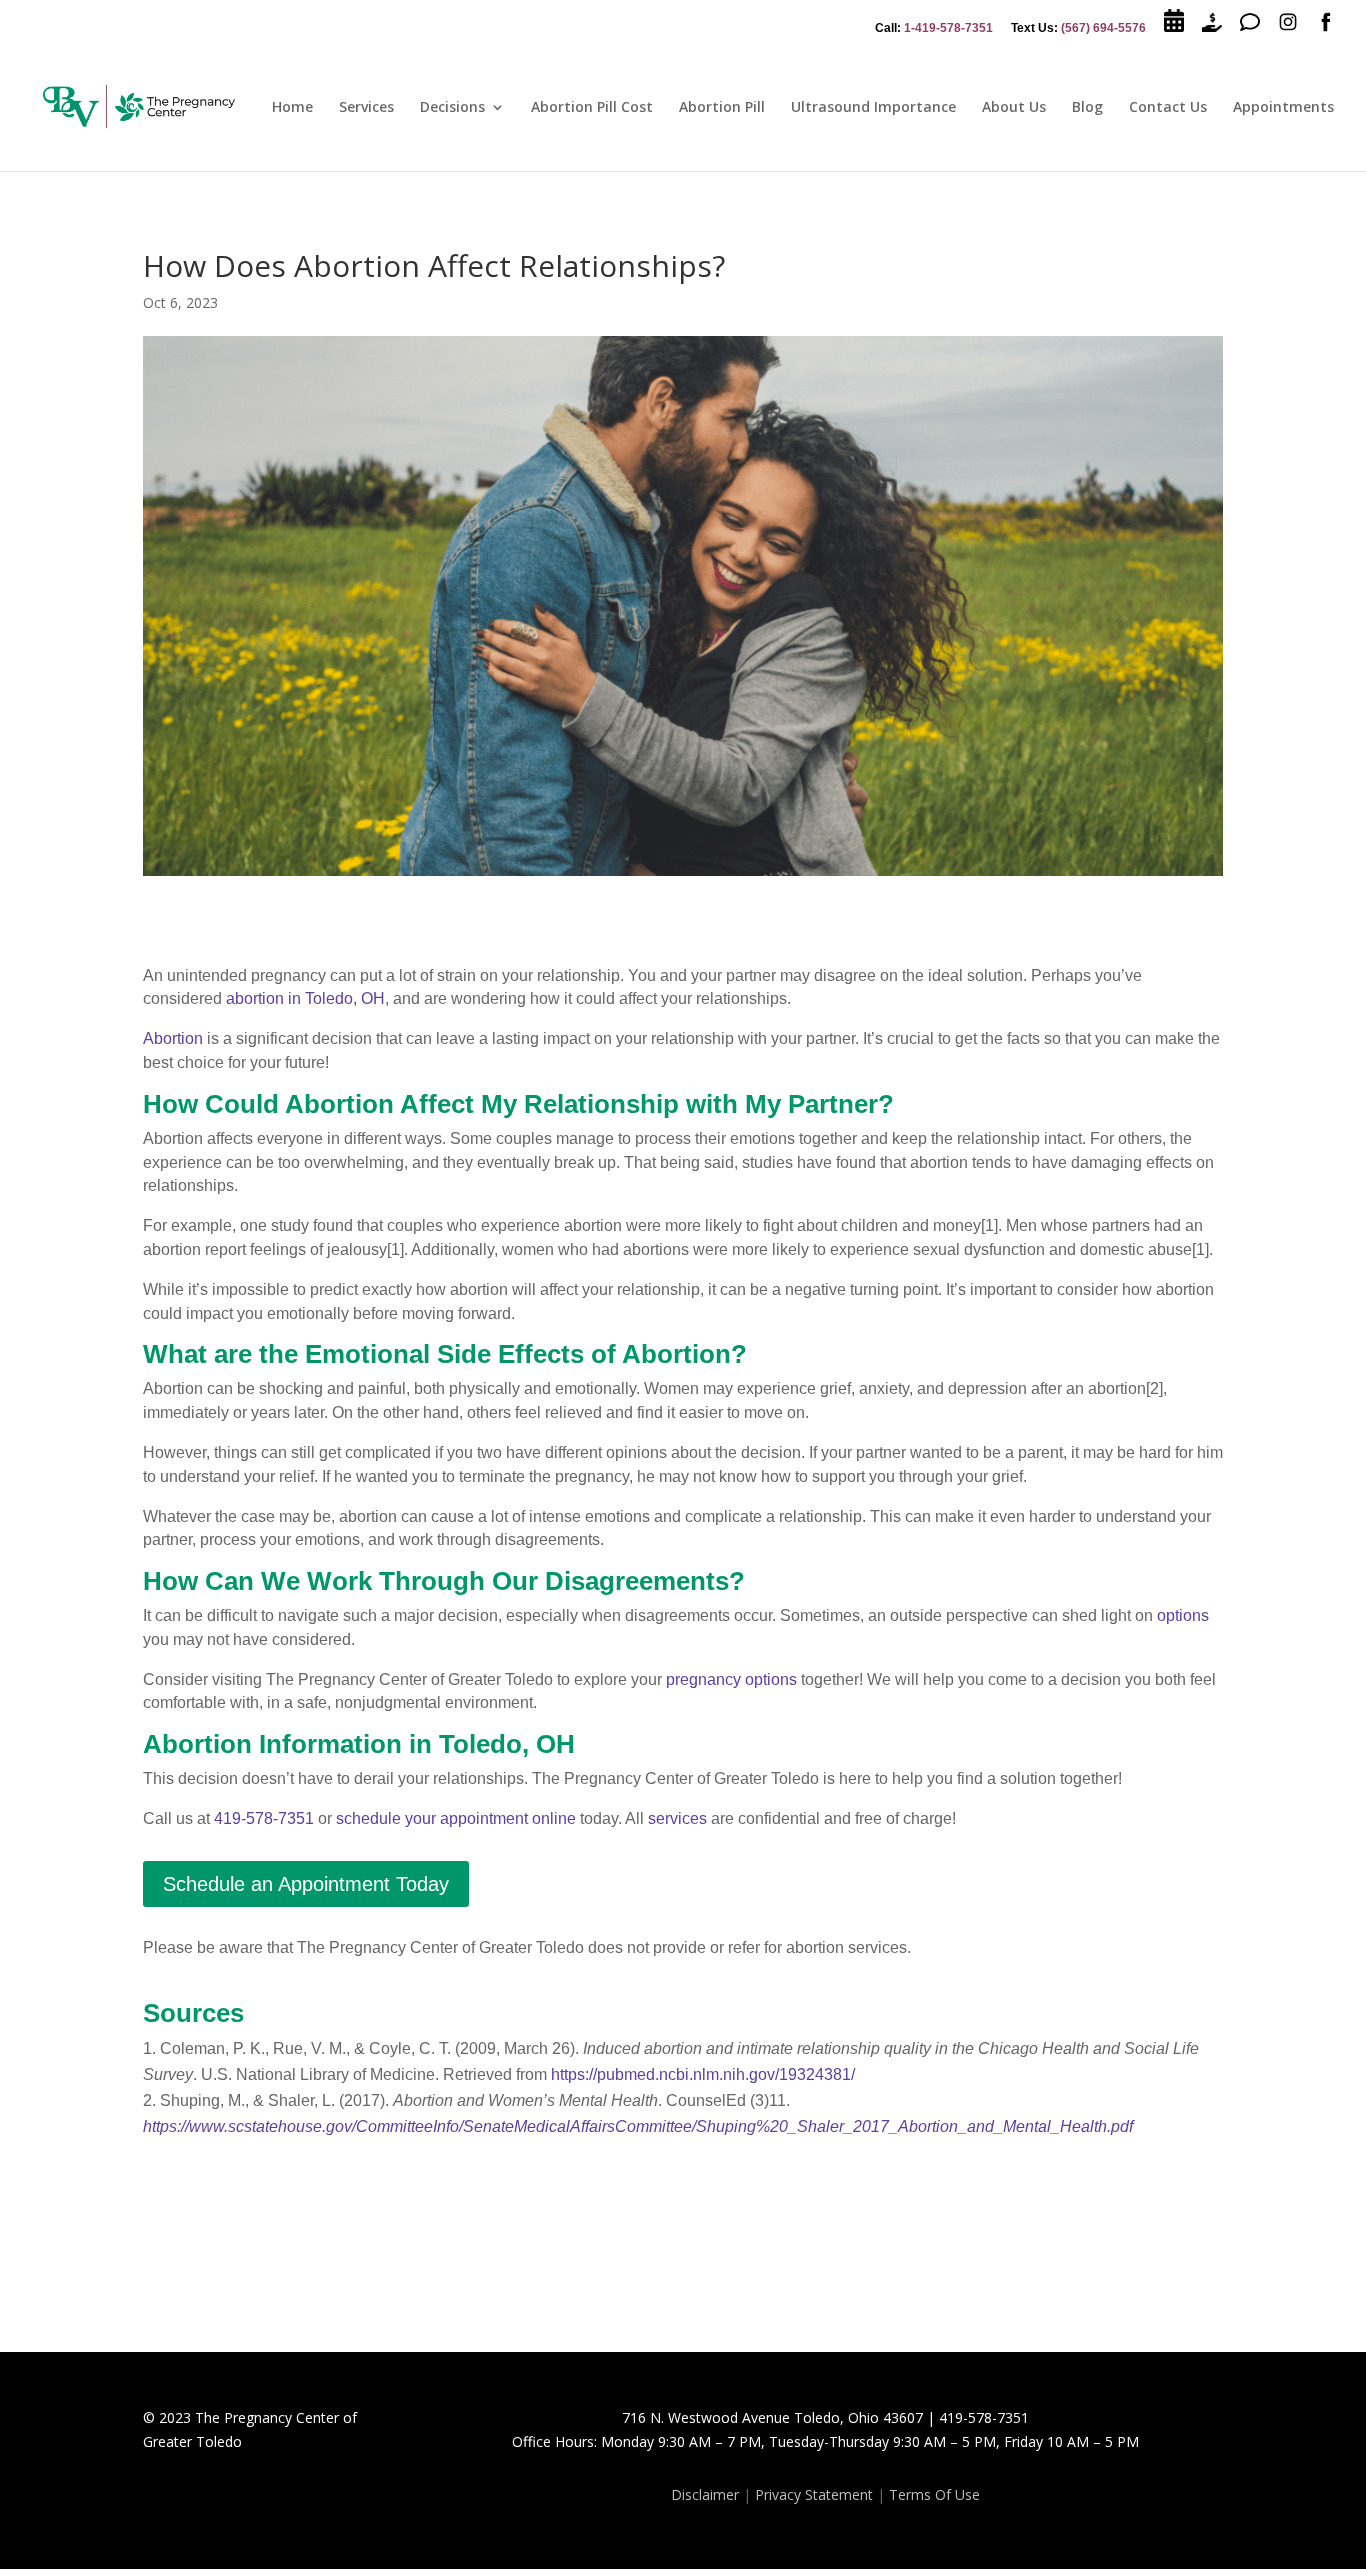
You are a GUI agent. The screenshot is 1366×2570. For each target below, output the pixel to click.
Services (366, 108)
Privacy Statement (814, 2494)
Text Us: (1078, 28)
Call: (934, 28)
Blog (1087, 108)
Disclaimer (705, 2494)
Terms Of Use (934, 2494)
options (1183, 1615)
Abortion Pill (722, 108)
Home (292, 108)
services (677, 1818)
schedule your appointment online (456, 1818)
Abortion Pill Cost (592, 108)
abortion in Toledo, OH (305, 998)
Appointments (1283, 108)
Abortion (173, 1038)
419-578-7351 (264, 1818)
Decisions (452, 108)
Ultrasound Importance (873, 108)
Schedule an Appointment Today (306, 1884)
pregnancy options (731, 1679)
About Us (1014, 108)
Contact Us (1168, 108)
